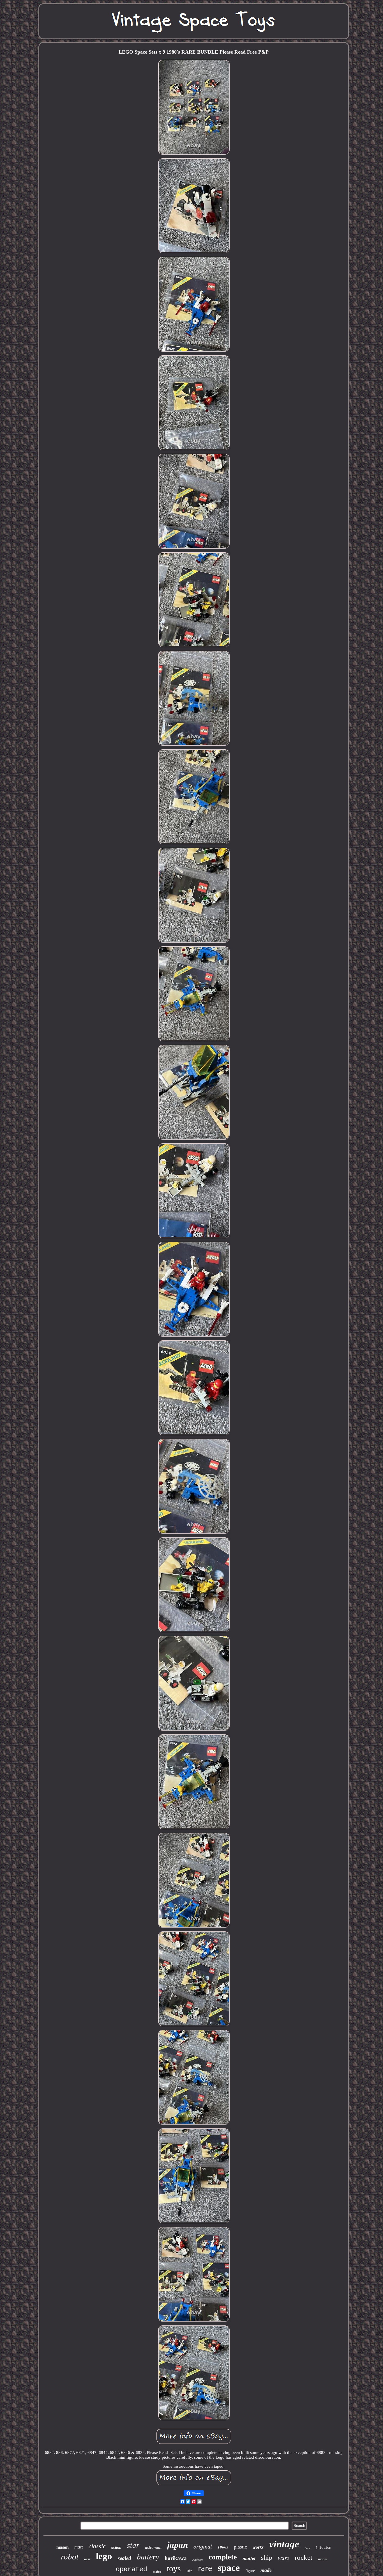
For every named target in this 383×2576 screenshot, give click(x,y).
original (203, 2547)
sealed (124, 2558)
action (116, 2548)
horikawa (176, 2558)
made (266, 2570)
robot (70, 2557)
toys (174, 2568)
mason (63, 2547)
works (258, 2547)
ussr (87, 2559)
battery (148, 2557)
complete (223, 2557)
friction (323, 2548)
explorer (198, 2560)
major (157, 2572)
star (133, 2545)
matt (79, 2547)
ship (267, 2557)
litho (189, 2571)
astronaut (153, 2547)
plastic (240, 2547)
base (307, 2548)
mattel (249, 2558)
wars (283, 2557)
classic (97, 2546)
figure (250, 2571)
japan (177, 2545)
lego (104, 2556)
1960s (223, 2547)
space (229, 2568)
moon (322, 2559)
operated (131, 2570)
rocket (304, 2557)
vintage (284, 2544)
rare (205, 2568)
